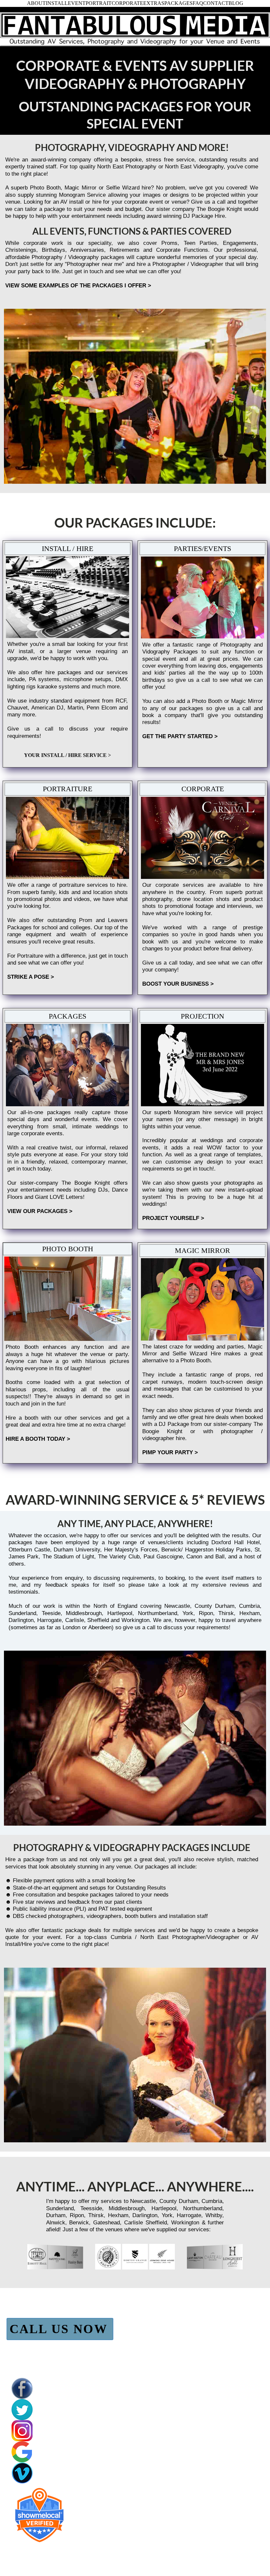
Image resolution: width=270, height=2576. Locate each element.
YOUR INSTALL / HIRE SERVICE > (67, 755)
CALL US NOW (59, 2329)
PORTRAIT (99, 3)
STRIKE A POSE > (31, 977)
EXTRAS (154, 3)
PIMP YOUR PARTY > (170, 1452)
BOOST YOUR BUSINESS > (178, 984)
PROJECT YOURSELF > (173, 1218)
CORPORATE (127, 3)
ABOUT (36, 3)
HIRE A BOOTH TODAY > (38, 1439)
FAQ (198, 3)
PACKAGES (178, 3)
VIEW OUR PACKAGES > (40, 1211)
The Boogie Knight (86, 1183)
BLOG (236, 3)
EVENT (77, 3)
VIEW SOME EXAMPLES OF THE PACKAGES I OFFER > (78, 285)
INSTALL (57, 3)
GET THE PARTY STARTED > (180, 736)
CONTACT (216, 3)
